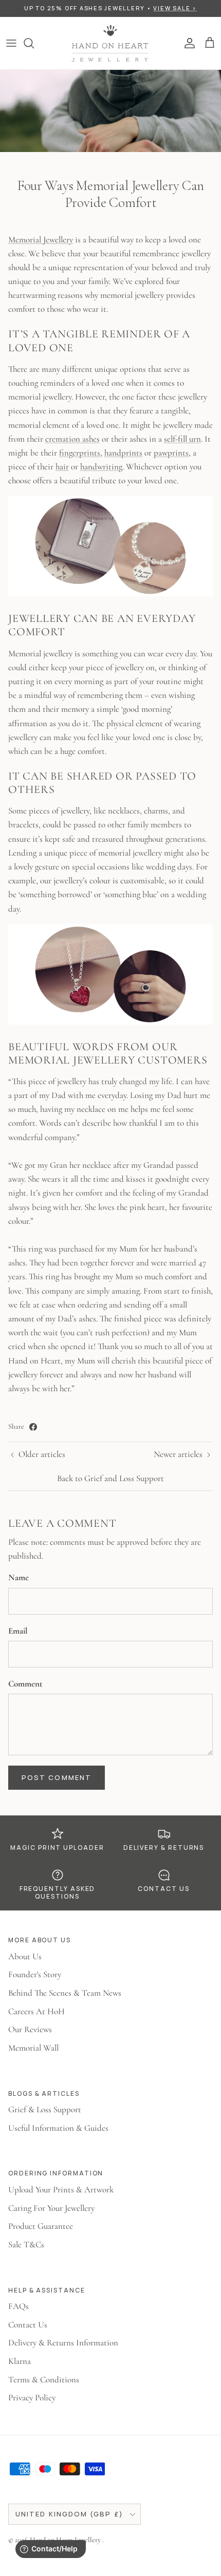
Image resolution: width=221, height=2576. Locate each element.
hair (62, 467)
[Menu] (11, 43)
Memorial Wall (33, 2048)
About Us (25, 1956)
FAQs (19, 2306)
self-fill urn (182, 439)
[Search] (34, 43)
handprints (123, 453)
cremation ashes (72, 439)
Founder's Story (35, 1974)
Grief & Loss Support (45, 2109)
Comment (25, 1684)
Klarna (20, 2361)
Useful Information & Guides (58, 2128)
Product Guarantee (41, 2226)
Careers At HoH (36, 2011)
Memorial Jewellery (41, 240)
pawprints (171, 453)
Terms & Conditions (44, 2380)
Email (18, 1631)
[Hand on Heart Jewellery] (110, 43)
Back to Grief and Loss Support (110, 1478)
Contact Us (28, 2325)
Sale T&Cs (26, 2244)
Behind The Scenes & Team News (65, 1993)
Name (19, 1577)
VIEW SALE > (175, 8)
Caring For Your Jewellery (51, 2208)
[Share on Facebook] (33, 1427)
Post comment (57, 1777)
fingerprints (80, 453)
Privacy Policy (32, 2398)
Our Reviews (30, 2029)
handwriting (101, 467)
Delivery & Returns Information (63, 2343)
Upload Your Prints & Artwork (61, 2190)
